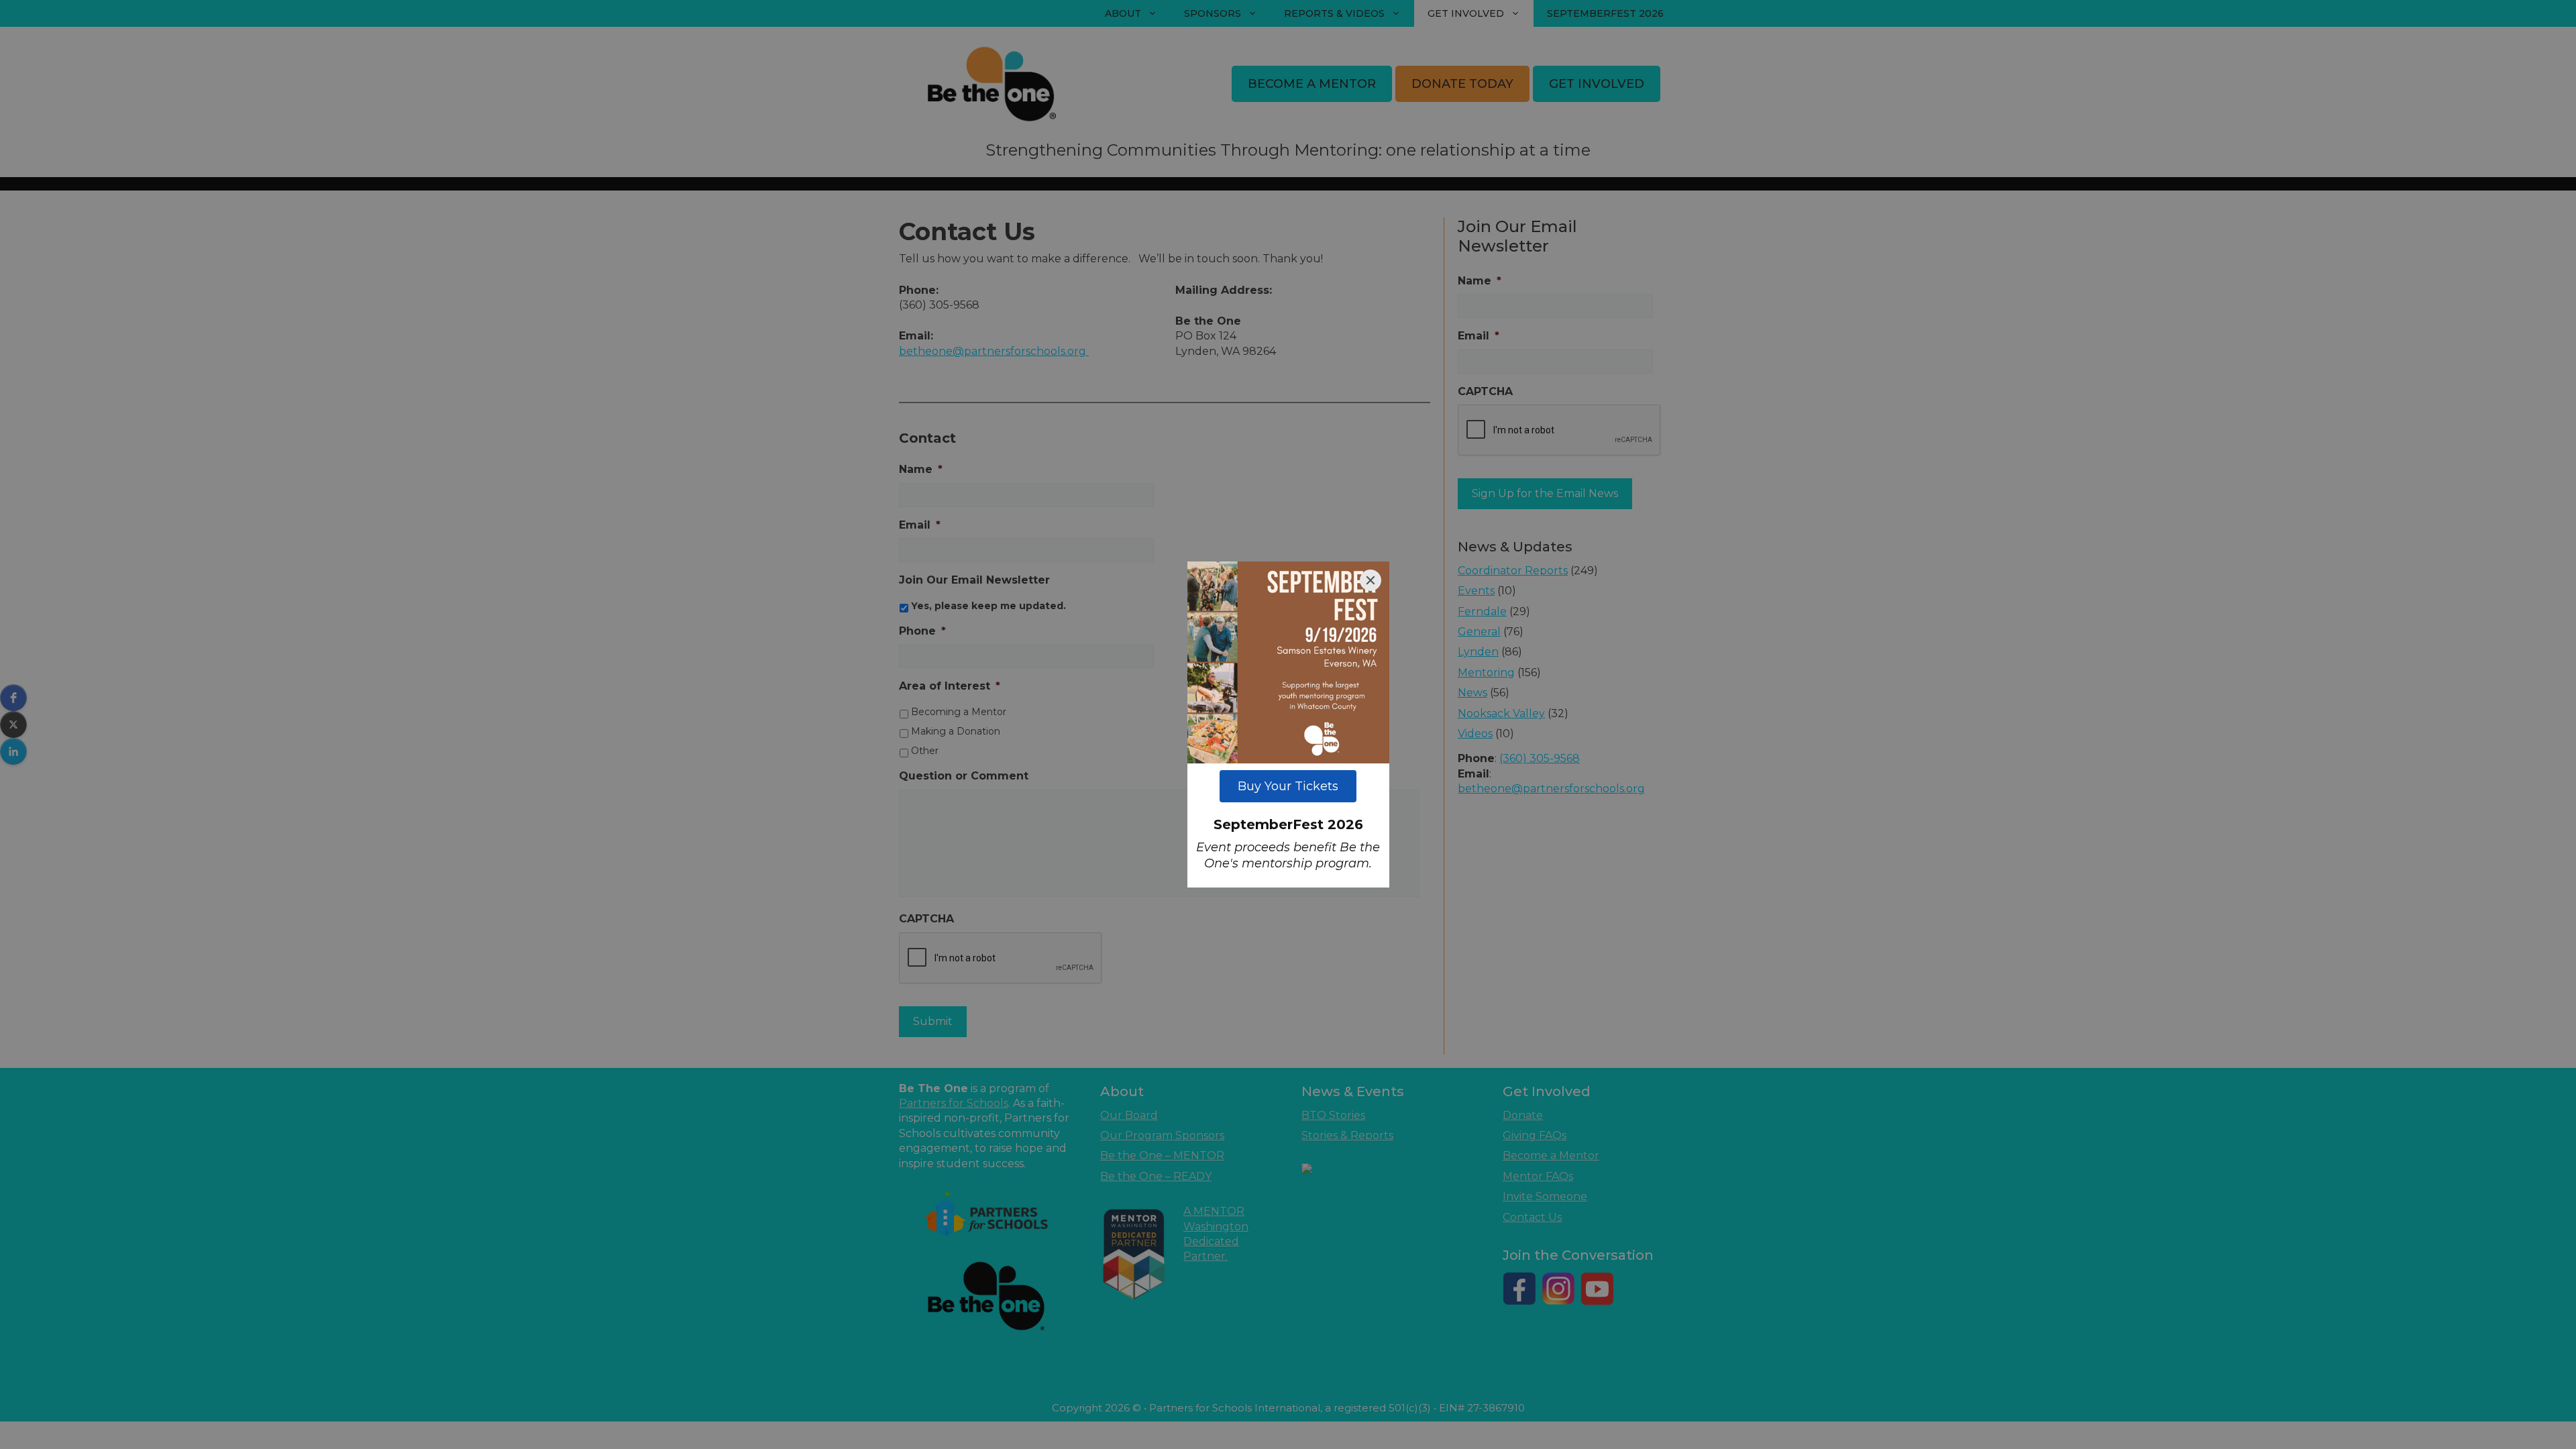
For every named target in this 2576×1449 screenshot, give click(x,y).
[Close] (1371, 580)
